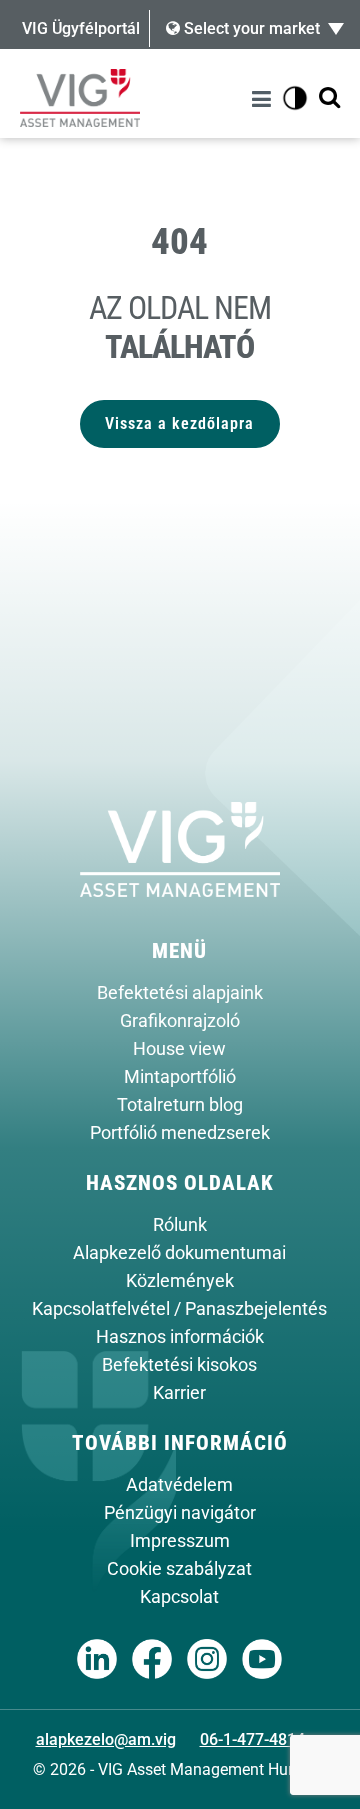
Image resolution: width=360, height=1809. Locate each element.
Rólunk (180, 1225)
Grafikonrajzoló (180, 1021)
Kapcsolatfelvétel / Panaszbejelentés (179, 1309)
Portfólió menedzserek (180, 1133)
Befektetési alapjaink (180, 993)
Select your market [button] (250, 28)
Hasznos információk (180, 1337)
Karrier (179, 1393)
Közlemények (180, 1281)
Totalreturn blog (180, 1105)
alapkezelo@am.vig (106, 1739)
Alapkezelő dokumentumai (179, 1253)
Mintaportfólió (180, 1077)
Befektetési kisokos (179, 1365)
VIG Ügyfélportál (81, 28)
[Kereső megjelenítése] (329, 98)
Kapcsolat (179, 1597)
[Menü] (264, 98)
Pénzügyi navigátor (180, 1513)
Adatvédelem (179, 1485)
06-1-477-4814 (252, 1739)
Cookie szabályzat (179, 1569)
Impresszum (180, 1541)
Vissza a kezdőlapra (179, 423)
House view (179, 1049)
